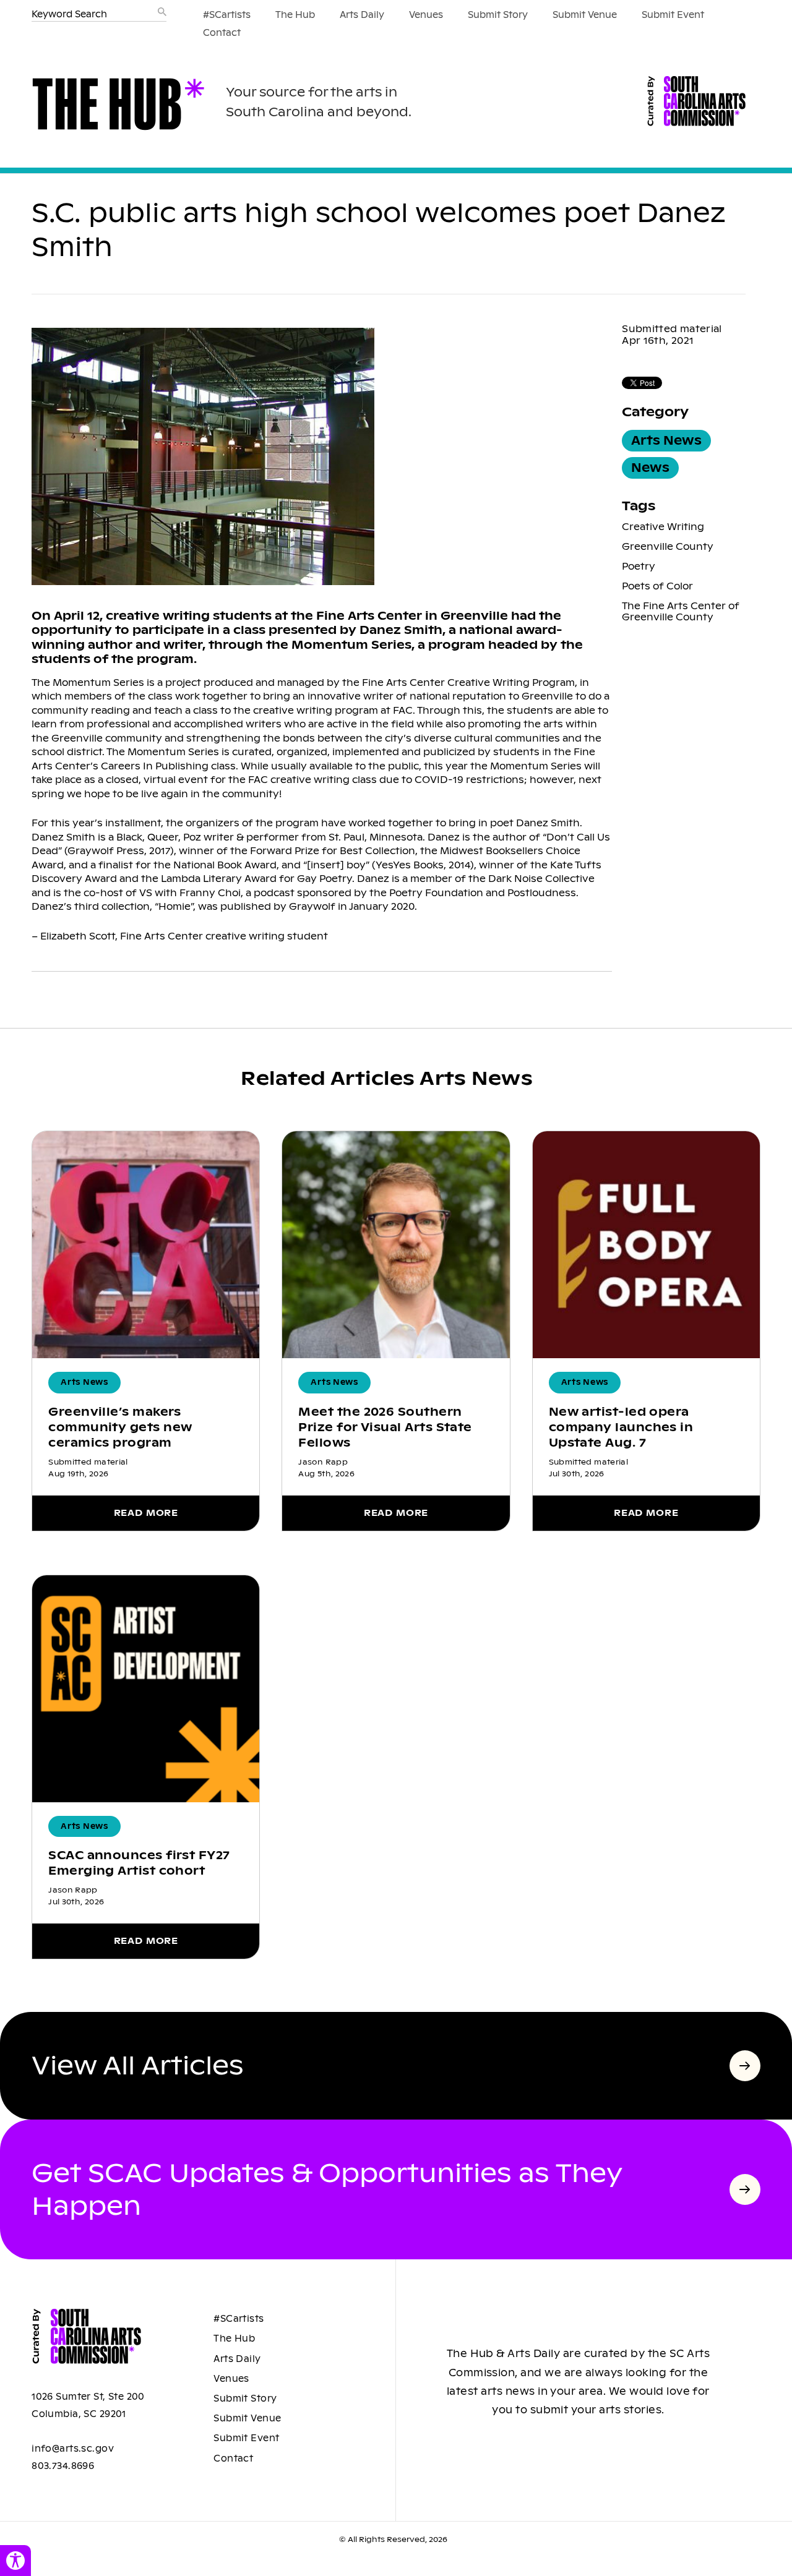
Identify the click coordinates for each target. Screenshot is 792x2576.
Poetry (639, 566)
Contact (222, 33)
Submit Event (673, 15)
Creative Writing (663, 527)
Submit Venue (585, 15)
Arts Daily (362, 15)
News (650, 468)
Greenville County (668, 546)
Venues (426, 15)
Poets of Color (657, 586)
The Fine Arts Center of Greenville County (681, 611)
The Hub (295, 15)
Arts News (666, 441)
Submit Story (498, 15)
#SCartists (227, 15)
